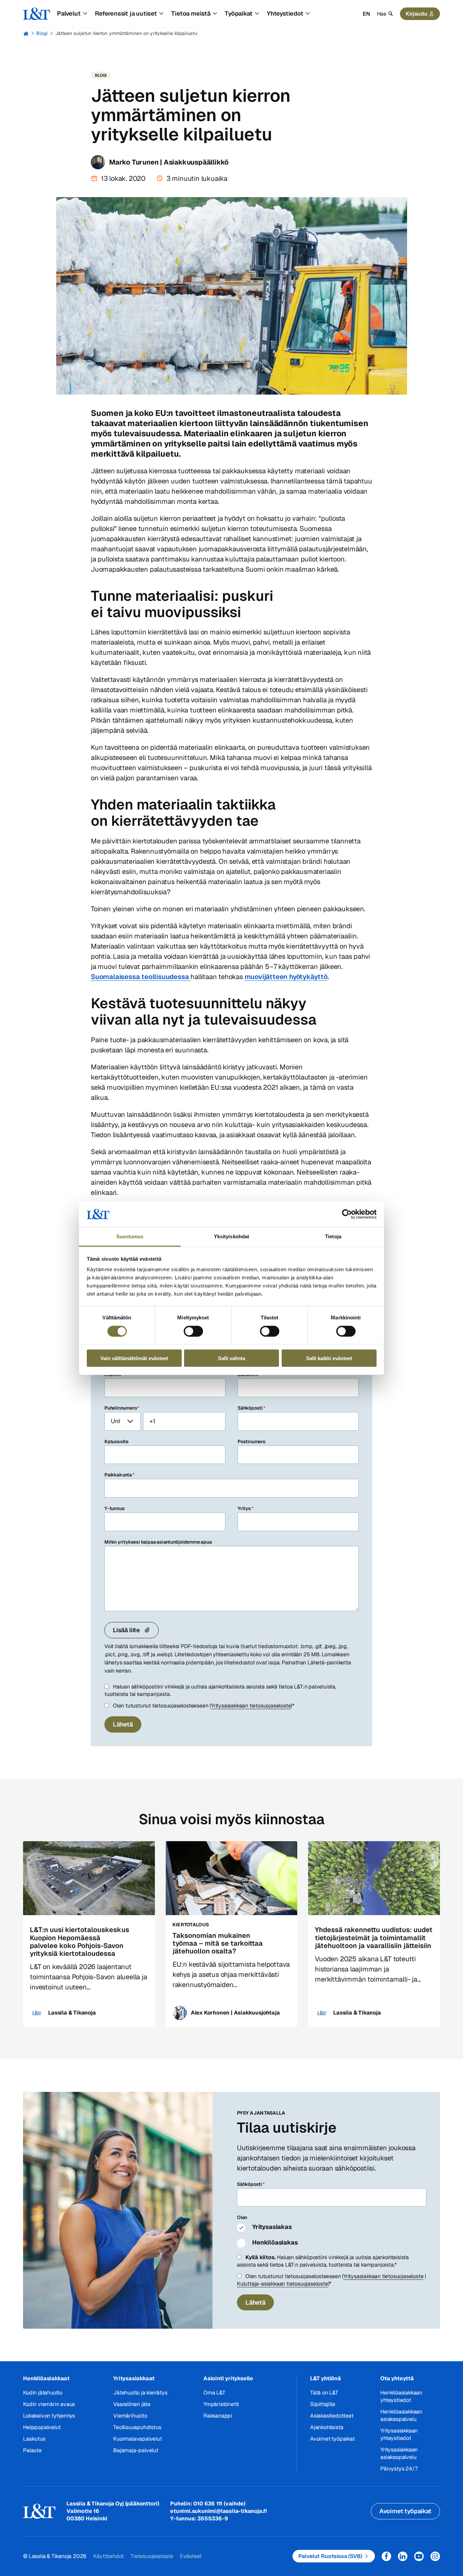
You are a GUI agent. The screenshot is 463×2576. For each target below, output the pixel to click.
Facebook (386, 2556)
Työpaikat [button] (238, 13)
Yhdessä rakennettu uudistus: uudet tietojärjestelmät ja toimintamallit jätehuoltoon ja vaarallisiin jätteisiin (374, 1938)
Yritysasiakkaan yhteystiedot (399, 2434)
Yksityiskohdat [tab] (231, 1236)
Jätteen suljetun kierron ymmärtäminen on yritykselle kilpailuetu (126, 33)
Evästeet (191, 2556)
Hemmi (26, 34)
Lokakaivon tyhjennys (49, 2416)
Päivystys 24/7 (399, 2469)
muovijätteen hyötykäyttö (286, 977)
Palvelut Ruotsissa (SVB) (330, 2556)
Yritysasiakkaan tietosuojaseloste (251, 1706)
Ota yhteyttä (397, 2378)
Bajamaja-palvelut (136, 2450)
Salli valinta (231, 1358)
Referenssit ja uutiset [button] (126, 13)
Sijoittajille (323, 2404)
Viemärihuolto (130, 2416)
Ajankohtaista (327, 2427)
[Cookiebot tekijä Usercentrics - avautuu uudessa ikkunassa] (347, 1214)
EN (366, 14)
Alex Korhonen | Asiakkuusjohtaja (235, 2013)
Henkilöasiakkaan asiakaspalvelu (401, 2415)
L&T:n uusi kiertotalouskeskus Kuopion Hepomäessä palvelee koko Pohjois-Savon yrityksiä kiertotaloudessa (79, 1942)
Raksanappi (218, 2416)
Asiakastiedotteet (332, 2416)
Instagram (435, 2556)
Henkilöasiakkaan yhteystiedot (401, 2396)
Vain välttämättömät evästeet (134, 1358)
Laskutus (34, 2439)
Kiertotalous (191, 1925)
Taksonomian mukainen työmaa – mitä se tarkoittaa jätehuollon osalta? (218, 1943)
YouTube (419, 2556)
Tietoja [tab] (333, 1236)
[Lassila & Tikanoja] (37, 14)
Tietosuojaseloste (152, 2556)
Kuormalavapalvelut (137, 2439)
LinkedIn (403, 2556)
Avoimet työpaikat (333, 2439)
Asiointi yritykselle (228, 2378)
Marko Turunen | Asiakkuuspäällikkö (169, 162)
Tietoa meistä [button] (191, 13)
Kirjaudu (417, 14)
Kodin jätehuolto (43, 2393)
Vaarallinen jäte (132, 2404)
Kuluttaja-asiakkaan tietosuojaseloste (283, 2284)
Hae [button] (382, 14)
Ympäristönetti (221, 2404)
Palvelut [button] (69, 13)
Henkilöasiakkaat (46, 2378)
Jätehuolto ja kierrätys (140, 2393)
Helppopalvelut (42, 2427)
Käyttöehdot (108, 2556)
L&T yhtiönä (326, 2378)
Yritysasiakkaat (134, 2378)
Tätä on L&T (324, 2393)
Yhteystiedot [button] (285, 13)
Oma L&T (214, 2393)
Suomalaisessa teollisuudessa (141, 977)
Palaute (32, 2450)
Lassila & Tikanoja (72, 2013)
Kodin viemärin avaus (49, 2404)
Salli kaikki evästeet (329, 1358)
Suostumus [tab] (130, 1236)
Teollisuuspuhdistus (137, 2427)
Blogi (42, 33)
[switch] (193, 1331)
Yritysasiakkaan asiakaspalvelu (399, 2453)
